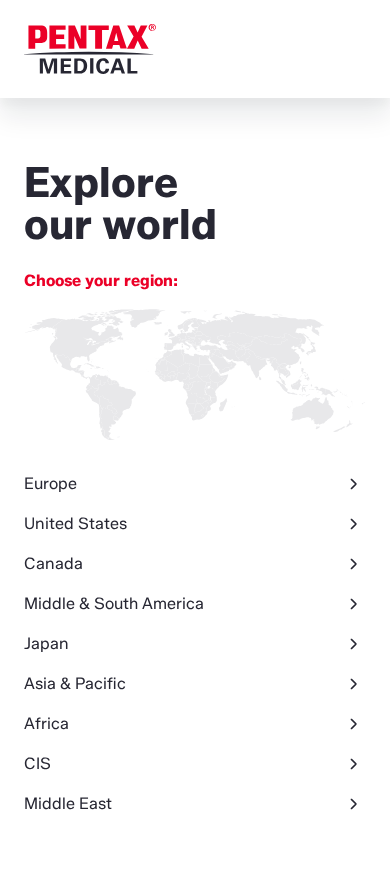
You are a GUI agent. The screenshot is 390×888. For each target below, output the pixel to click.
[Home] (90, 49)
